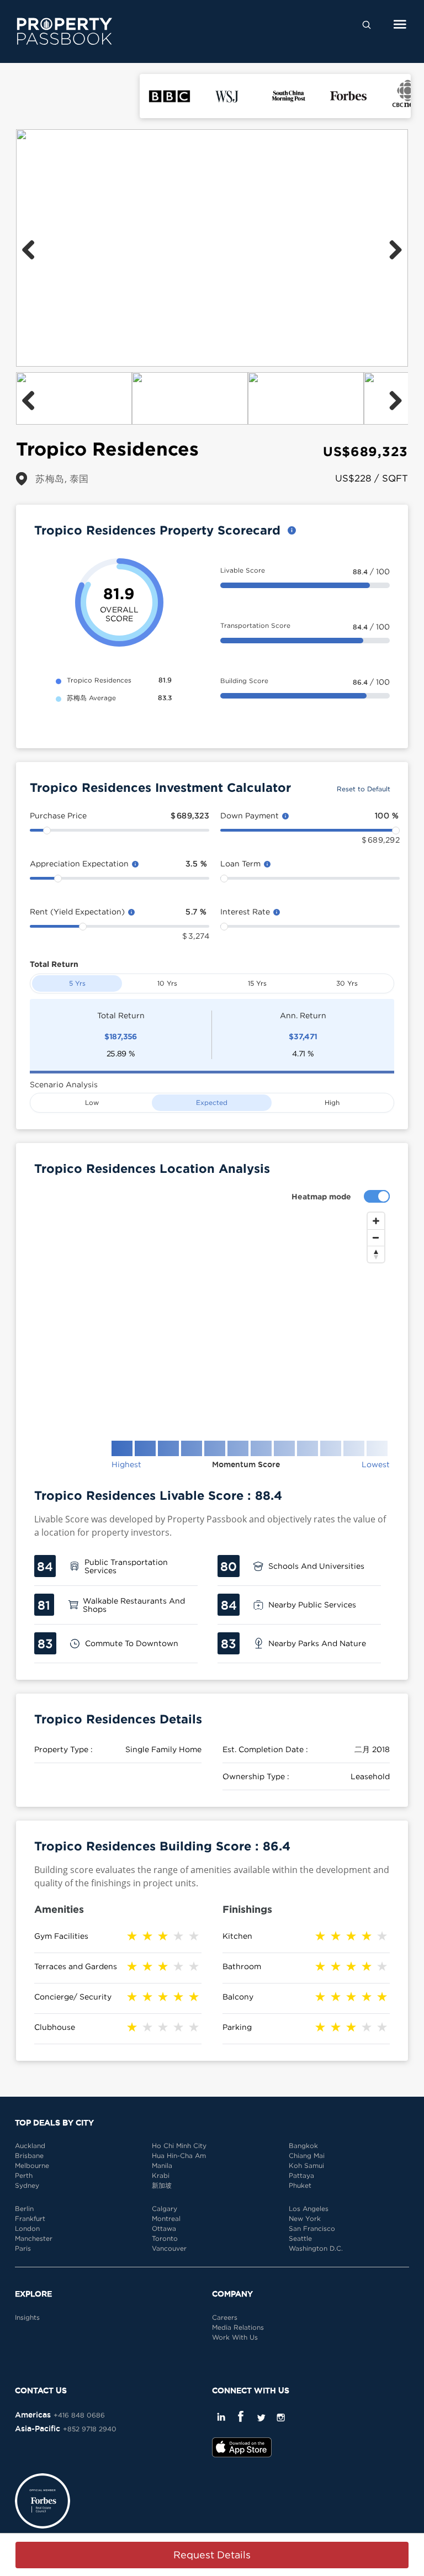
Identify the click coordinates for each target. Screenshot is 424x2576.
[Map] (212, 1318)
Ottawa (164, 2228)
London (27, 2228)
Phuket (300, 2185)
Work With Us (235, 2337)
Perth (24, 2175)
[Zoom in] (376, 1221)
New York (305, 2218)
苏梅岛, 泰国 (62, 478)
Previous (33, 248)
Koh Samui (306, 2165)
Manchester (34, 2238)
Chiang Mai (307, 2156)
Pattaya (301, 2175)
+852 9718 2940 (90, 2429)
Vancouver (169, 2248)
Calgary (165, 2209)
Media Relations (238, 2327)
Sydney (27, 2185)
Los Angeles (309, 2209)
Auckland (30, 2146)
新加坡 (162, 2185)
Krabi (161, 2175)
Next (391, 248)
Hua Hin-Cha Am (179, 2156)
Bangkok (303, 2146)
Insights (27, 2317)
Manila (162, 2165)
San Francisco (312, 2228)
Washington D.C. (316, 2248)
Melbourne (32, 2165)
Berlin (24, 2209)
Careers (225, 2317)
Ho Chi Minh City (179, 2146)
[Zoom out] (376, 1237)
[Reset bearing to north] (376, 1254)
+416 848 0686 (79, 2415)
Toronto (165, 2238)
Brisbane (29, 2156)
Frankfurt (30, 2218)
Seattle (300, 2238)
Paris (23, 2248)
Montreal (166, 2218)
